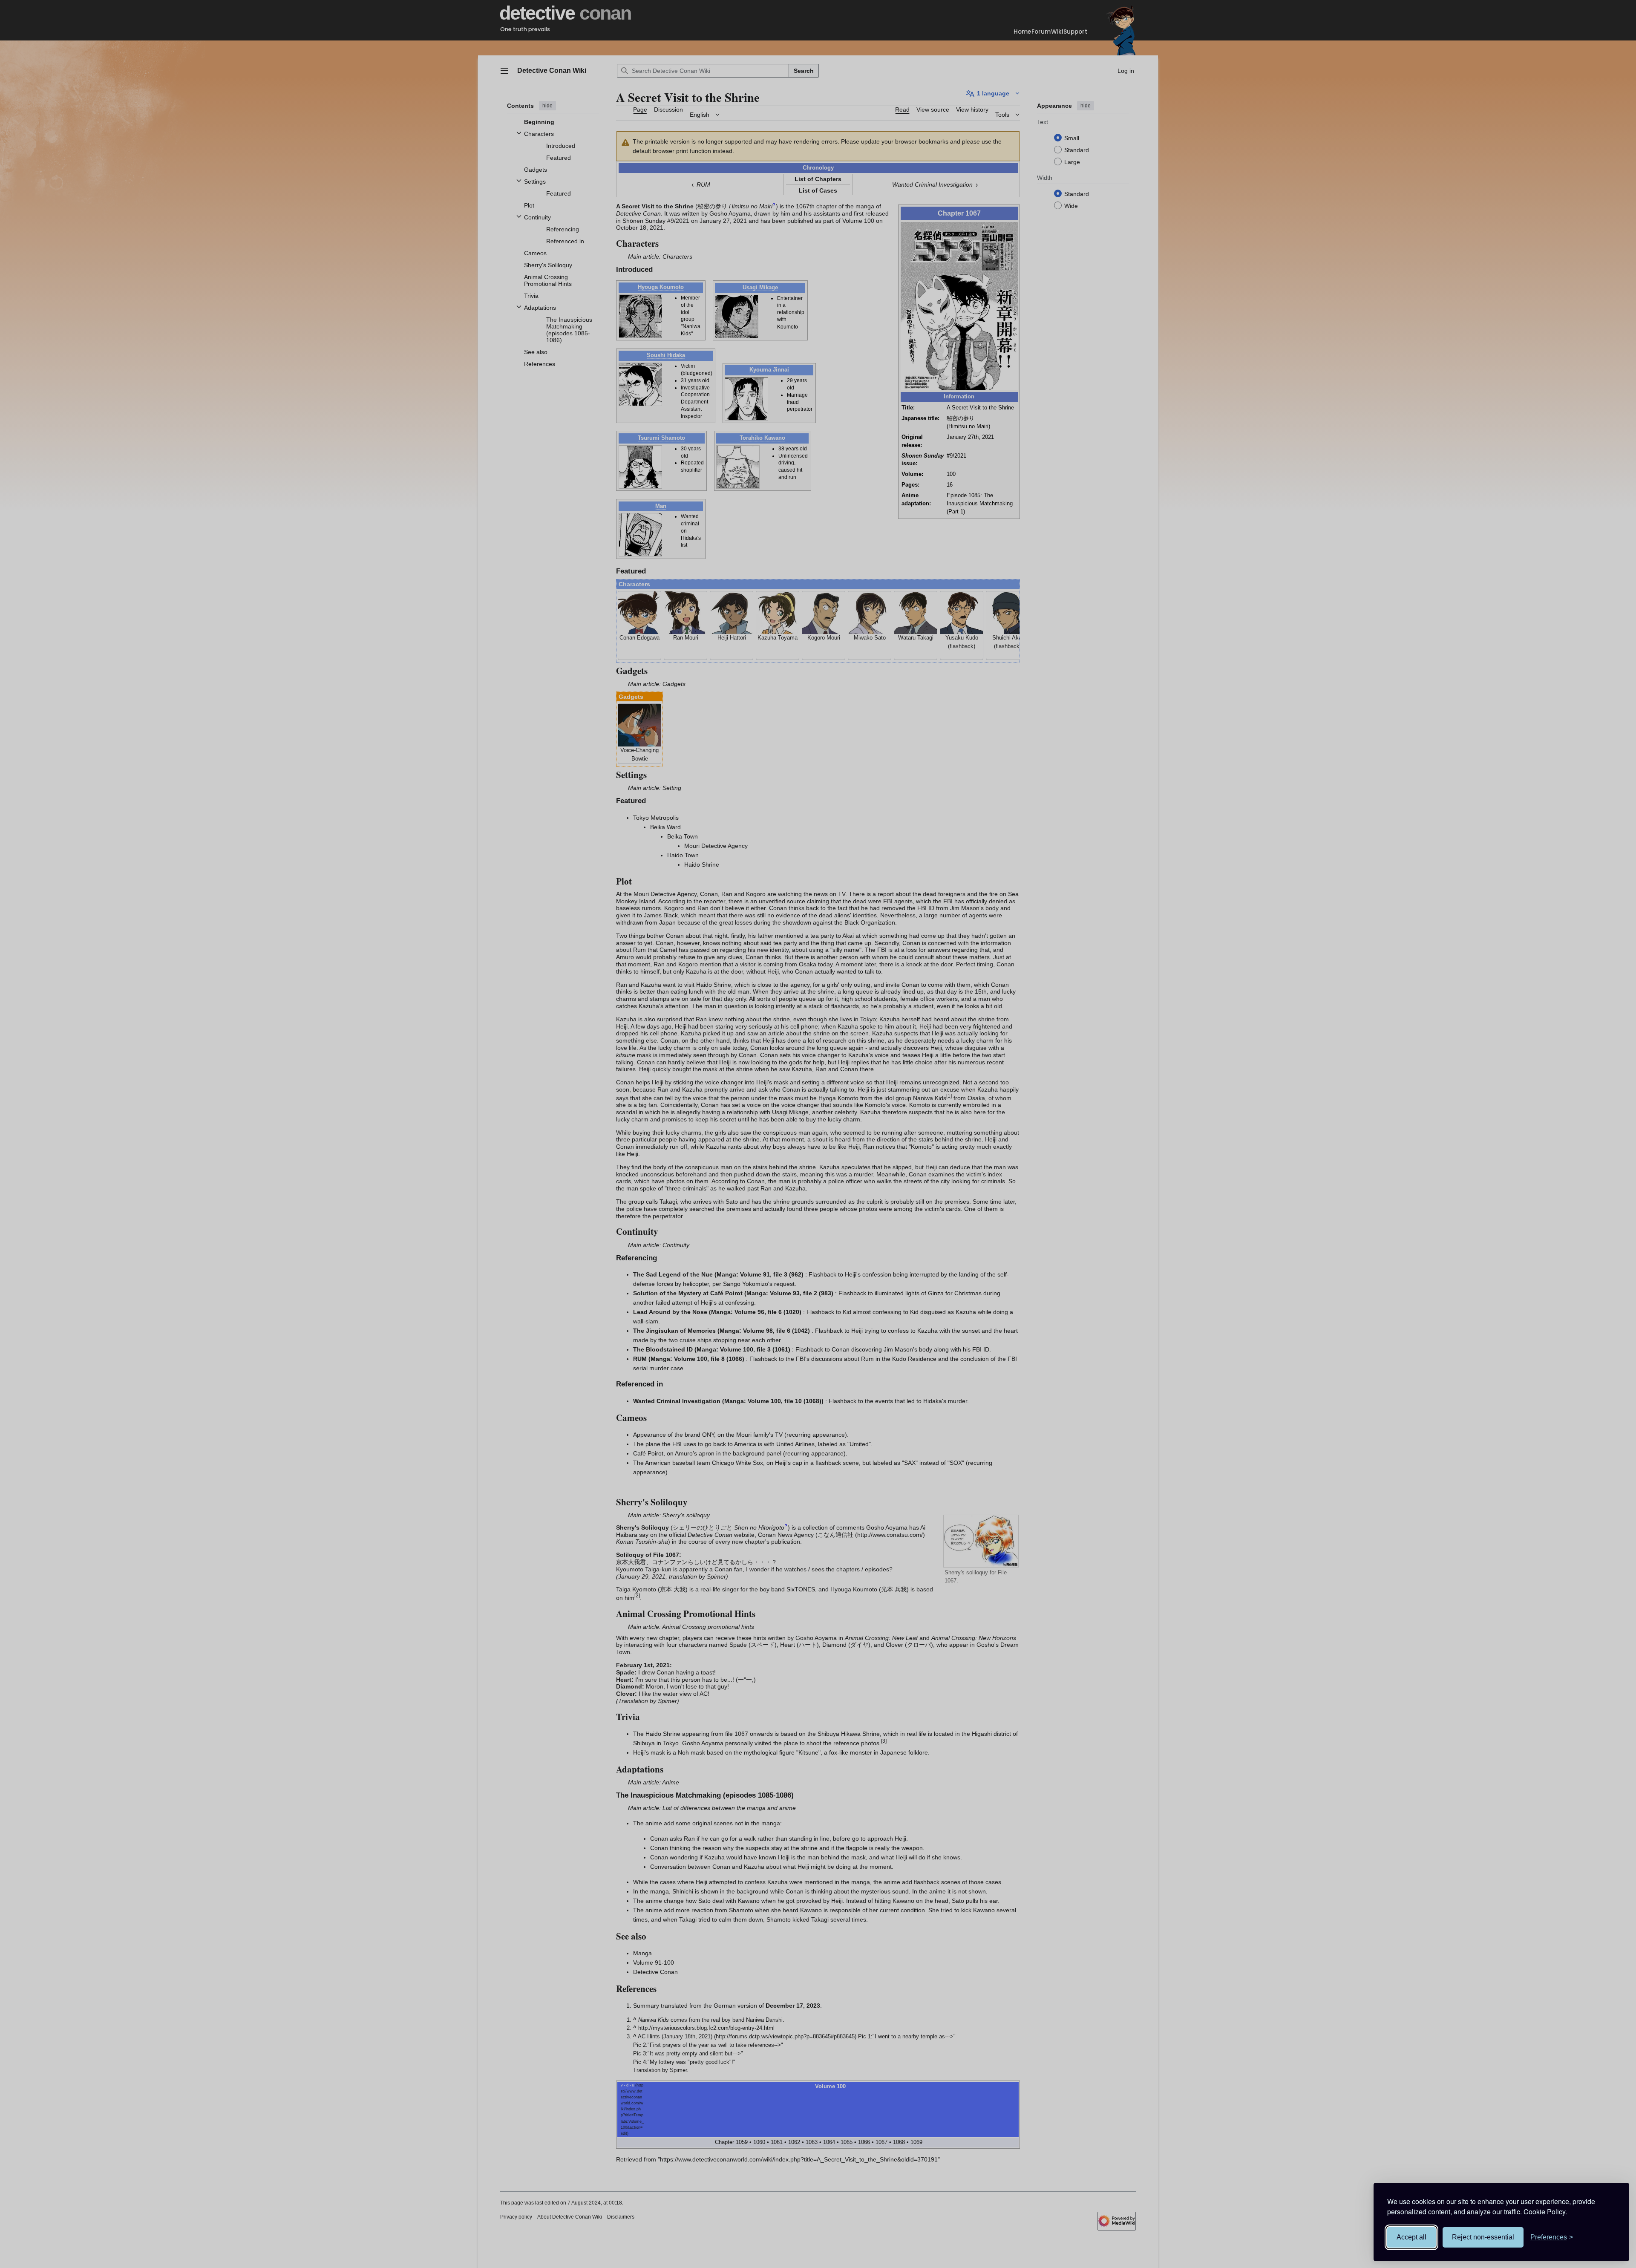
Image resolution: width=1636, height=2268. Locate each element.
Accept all (1411, 2237)
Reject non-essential (1483, 2237)
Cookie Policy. (1545, 2212)
